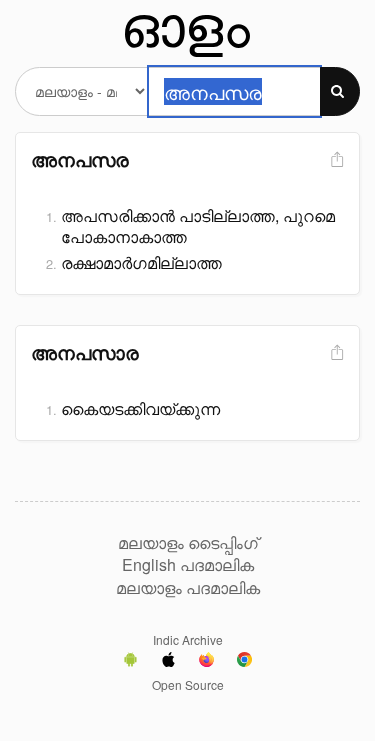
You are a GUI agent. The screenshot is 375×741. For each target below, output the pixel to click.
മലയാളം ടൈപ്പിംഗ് (188, 543)
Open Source (188, 684)
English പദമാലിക (188, 565)
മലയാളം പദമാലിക (188, 588)
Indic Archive (188, 639)
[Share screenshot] (335, 160)
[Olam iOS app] (168, 662)
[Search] (340, 91)
